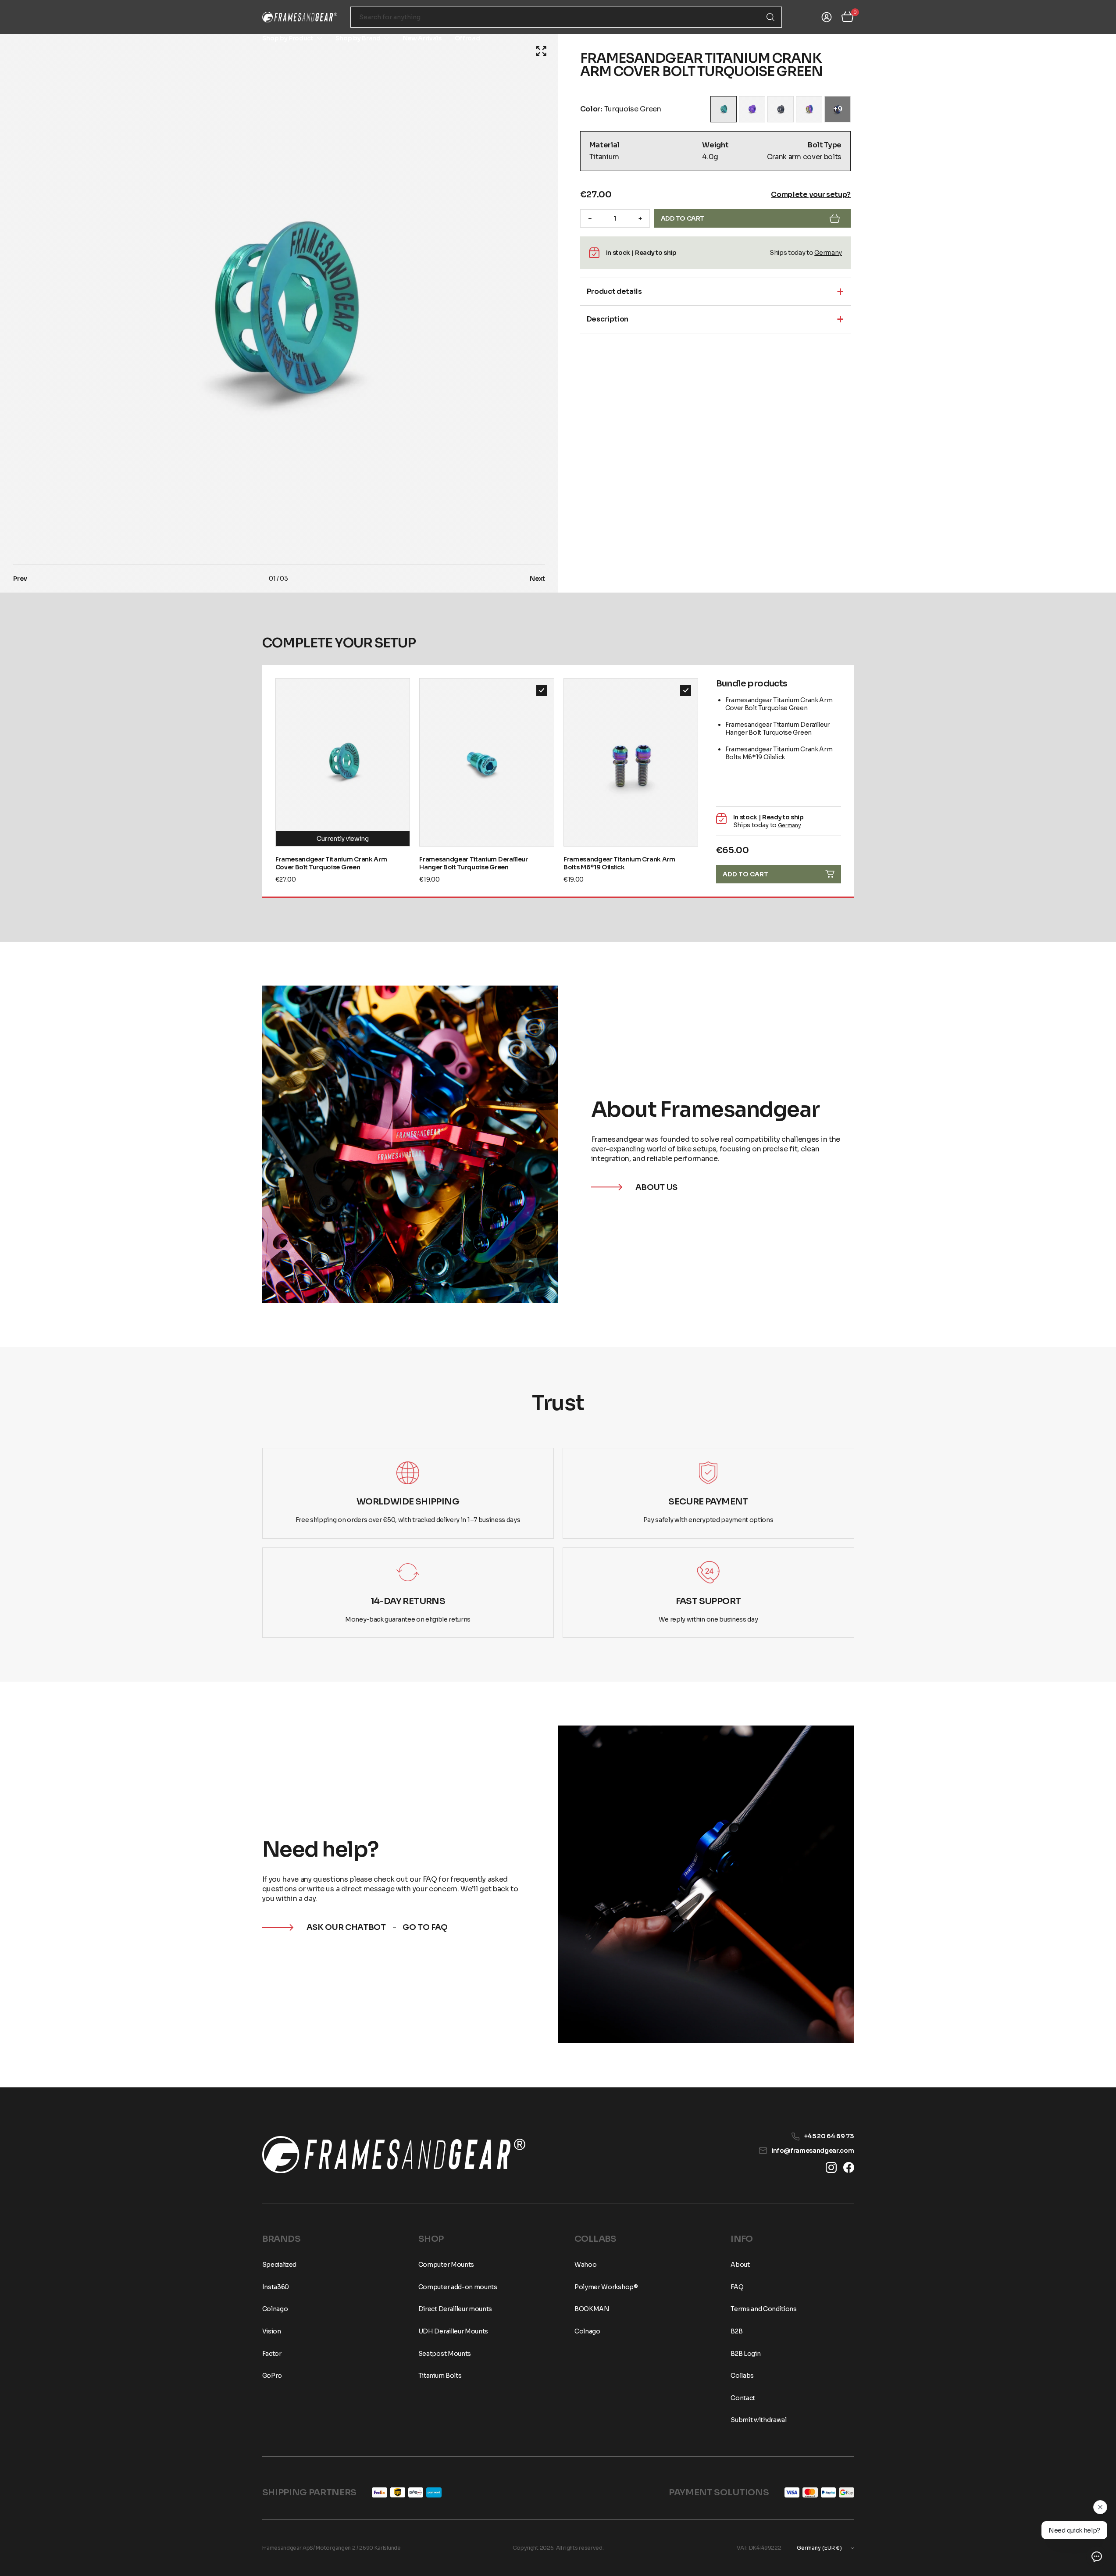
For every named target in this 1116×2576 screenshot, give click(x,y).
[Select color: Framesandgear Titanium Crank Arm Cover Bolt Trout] (809, 109)
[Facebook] (849, 2167)
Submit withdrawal (759, 2420)
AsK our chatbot (346, 1927)
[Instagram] (831, 2167)
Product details (614, 291)
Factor (272, 2354)
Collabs (742, 2376)
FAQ (810, 38)
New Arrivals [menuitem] (422, 38)
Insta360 (276, 2287)
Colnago (275, 2309)
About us (656, 1187)
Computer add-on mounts (458, 2287)
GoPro (272, 2376)
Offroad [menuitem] (467, 38)
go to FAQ (425, 1927)
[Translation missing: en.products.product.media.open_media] (541, 51)
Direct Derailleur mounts (455, 2309)
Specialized (279, 2265)
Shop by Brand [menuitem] (358, 38)
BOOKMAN (592, 2309)
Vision (272, 2331)
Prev (20, 579)
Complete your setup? (811, 195)
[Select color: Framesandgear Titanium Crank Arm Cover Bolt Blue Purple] (752, 109)
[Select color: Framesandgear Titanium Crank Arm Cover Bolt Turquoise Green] (724, 109)
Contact (842, 38)
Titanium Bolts (440, 2376)
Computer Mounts (446, 2265)
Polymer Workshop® (606, 2287)
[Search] (770, 17)
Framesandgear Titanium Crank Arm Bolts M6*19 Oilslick (619, 863)
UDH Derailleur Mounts (453, 2331)
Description (608, 319)
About (781, 38)
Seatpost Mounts (445, 2354)
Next (537, 579)
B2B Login (745, 2354)
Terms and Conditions (764, 2309)
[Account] (827, 17)
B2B (736, 2331)
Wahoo (585, 2265)
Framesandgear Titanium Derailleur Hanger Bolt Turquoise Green (473, 863)
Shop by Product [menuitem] (288, 38)
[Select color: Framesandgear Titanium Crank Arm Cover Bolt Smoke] (781, 109)
